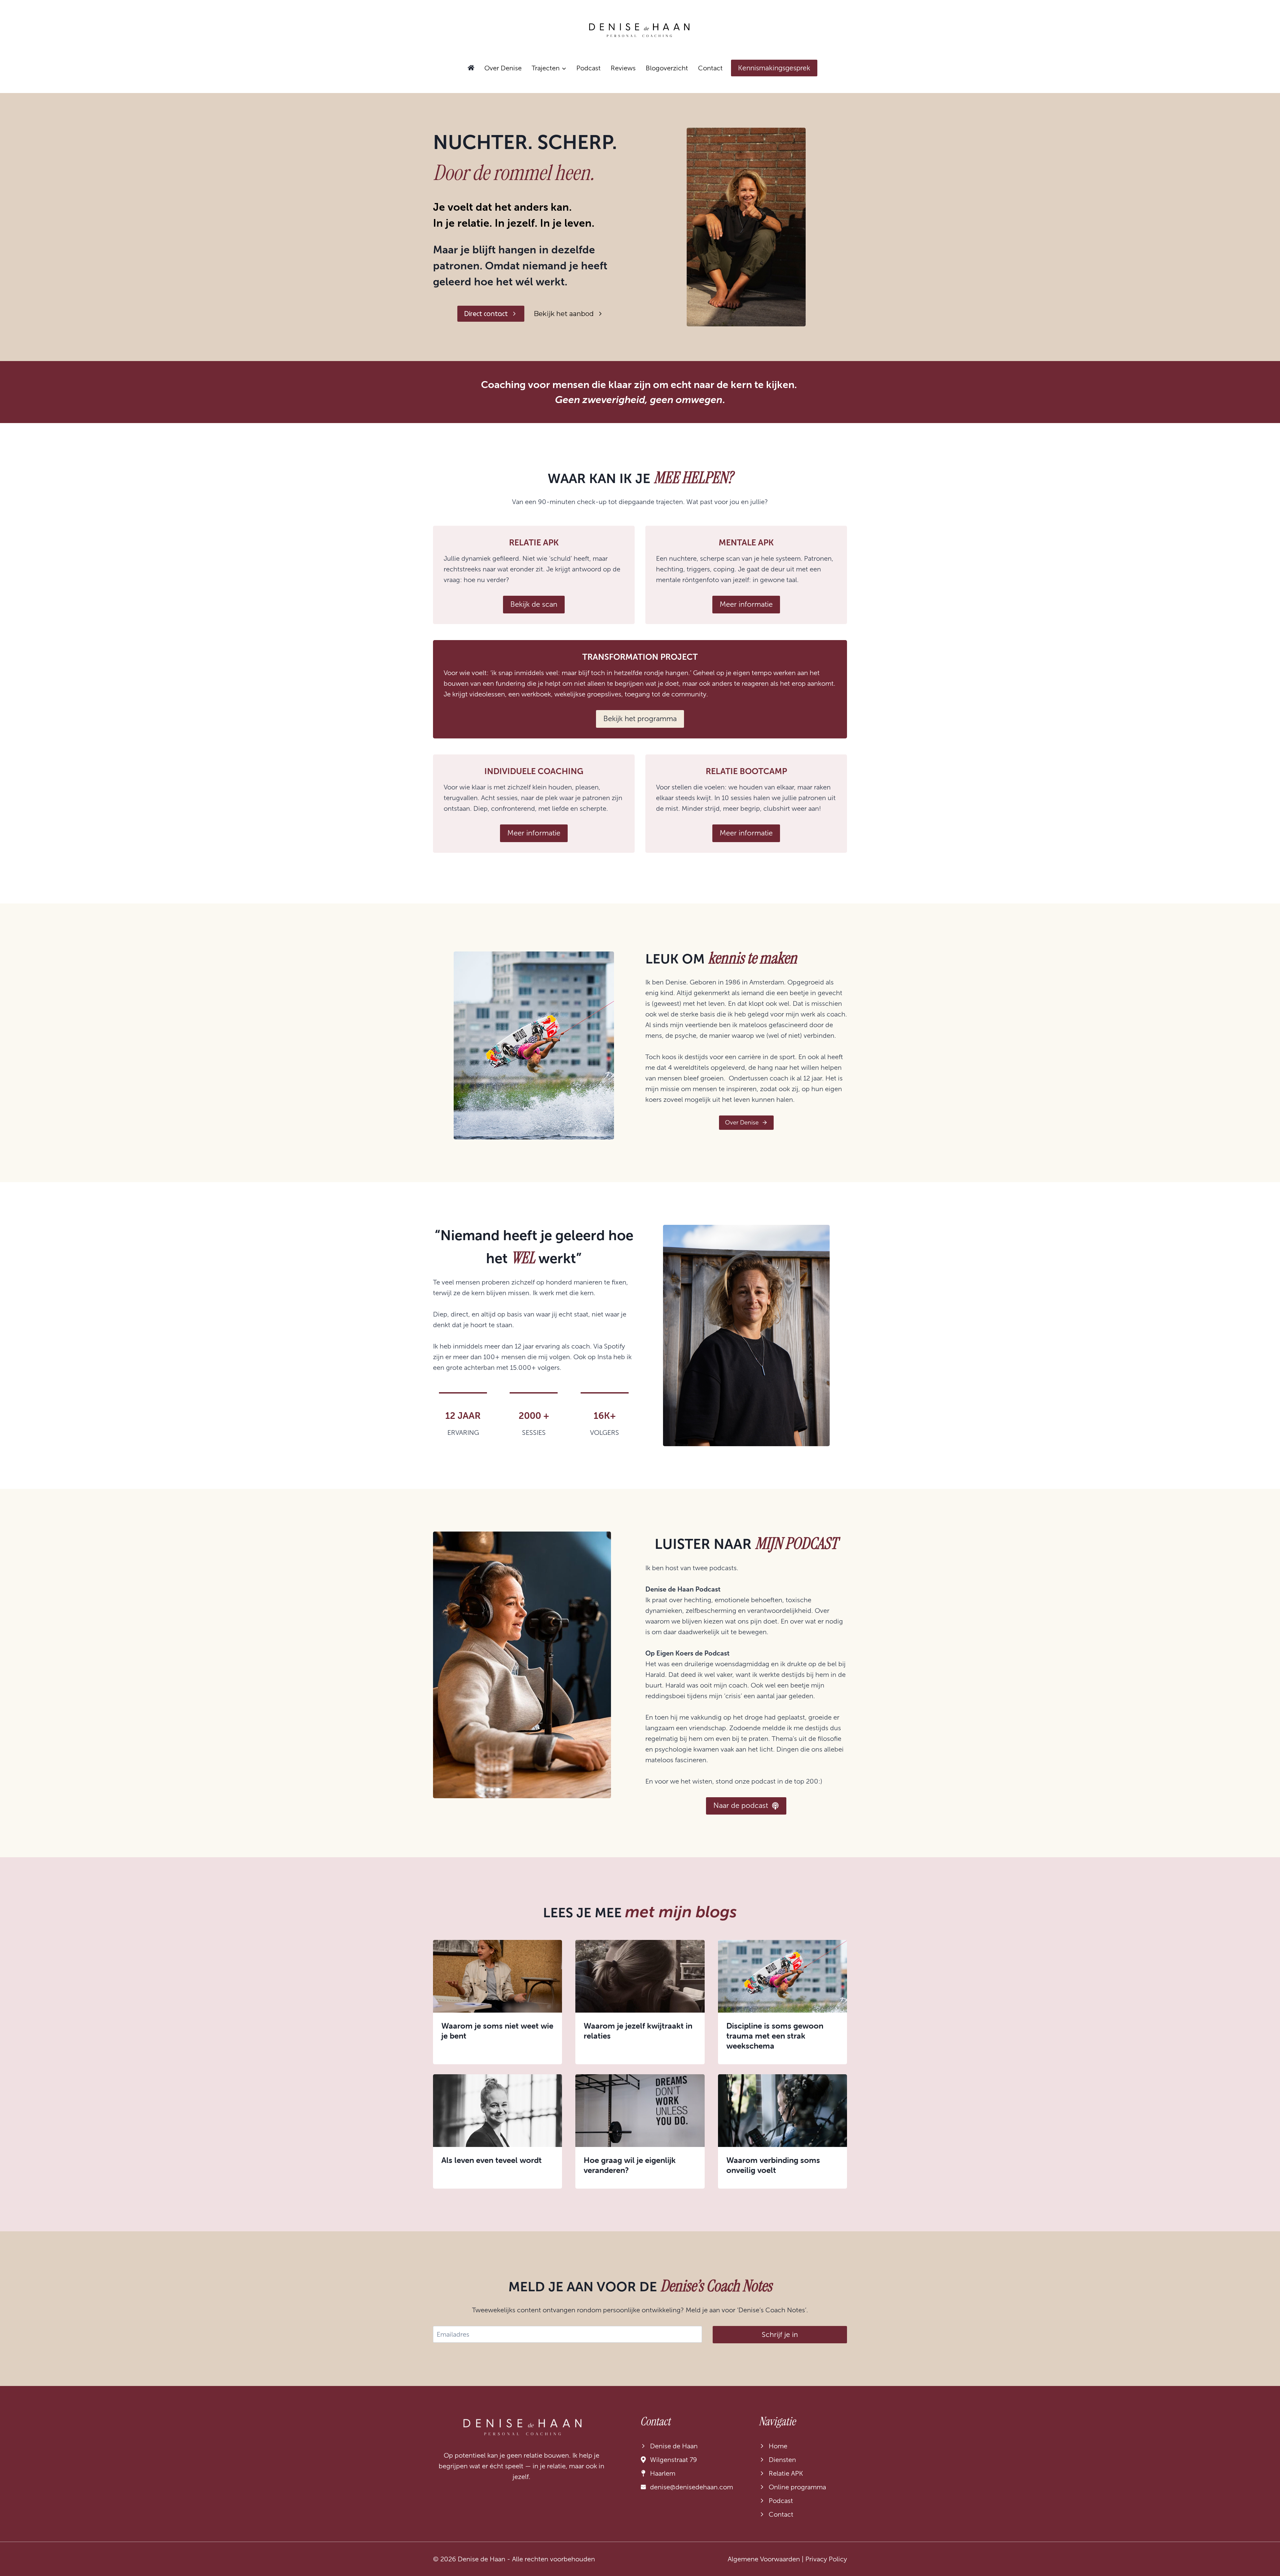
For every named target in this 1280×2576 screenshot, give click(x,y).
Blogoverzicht (667, 68)
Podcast (588, 68)
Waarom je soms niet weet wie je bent (497, 2031)
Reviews (623, 68)
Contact (710, 68)
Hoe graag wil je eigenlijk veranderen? (630, 2165)
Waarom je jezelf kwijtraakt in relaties (638, 2031)
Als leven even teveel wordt (491, 2160)
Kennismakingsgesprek (774, 68)
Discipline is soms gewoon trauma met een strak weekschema (775, 2036)
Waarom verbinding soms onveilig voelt (773, 2165)
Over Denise (503, 68)
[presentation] (497, 1976)
